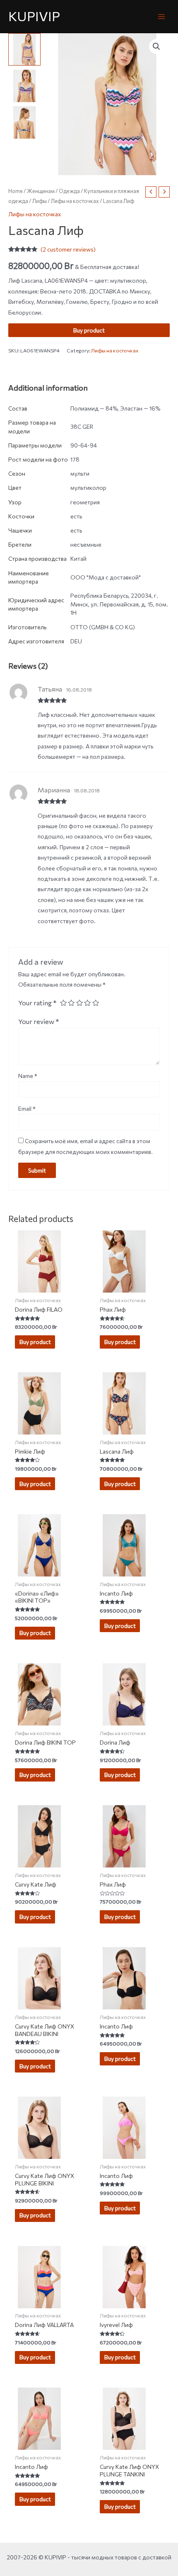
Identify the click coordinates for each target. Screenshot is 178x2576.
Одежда (69, 191)
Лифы (40, 201)
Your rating (37, 1002)
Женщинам (41, 191)
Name (28, 1076)
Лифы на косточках (75, 201)
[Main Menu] (162, 16)
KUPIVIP (34, 16)
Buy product (89, 330)
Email (27, 1108)
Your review (39, 1021)
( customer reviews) (68, 249)
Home (16, 191)
